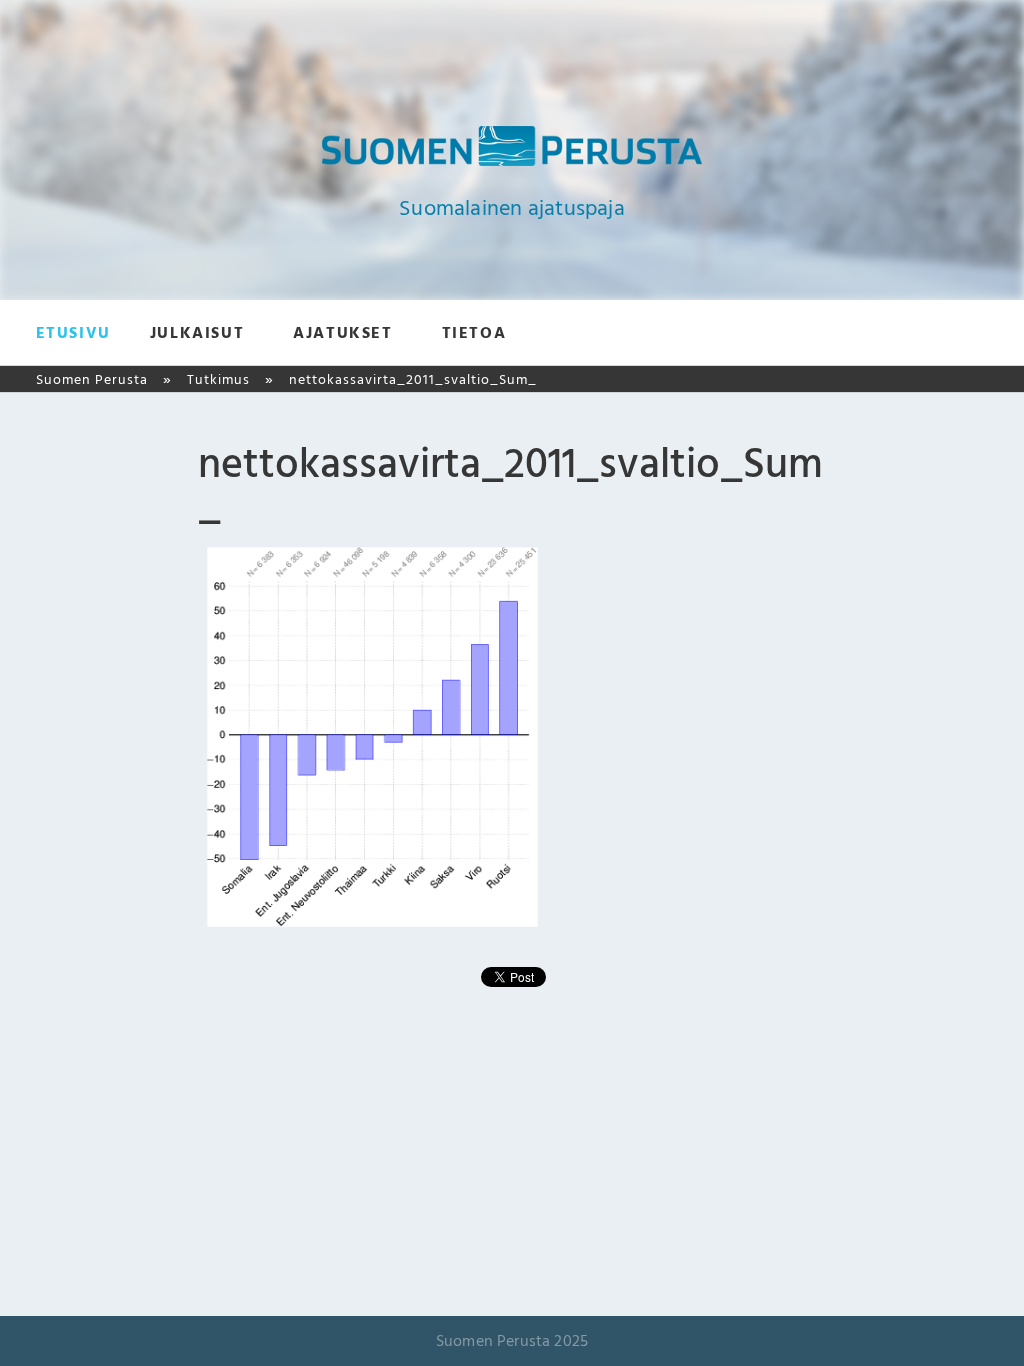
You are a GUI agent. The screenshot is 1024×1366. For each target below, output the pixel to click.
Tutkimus (218, 379)
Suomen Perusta (92, 379)
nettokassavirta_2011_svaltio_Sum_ (413, 379)
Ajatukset (342, 333)
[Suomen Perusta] (512, 161)
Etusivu (73, 333)
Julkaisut (197, 333)
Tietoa (474, 333)
